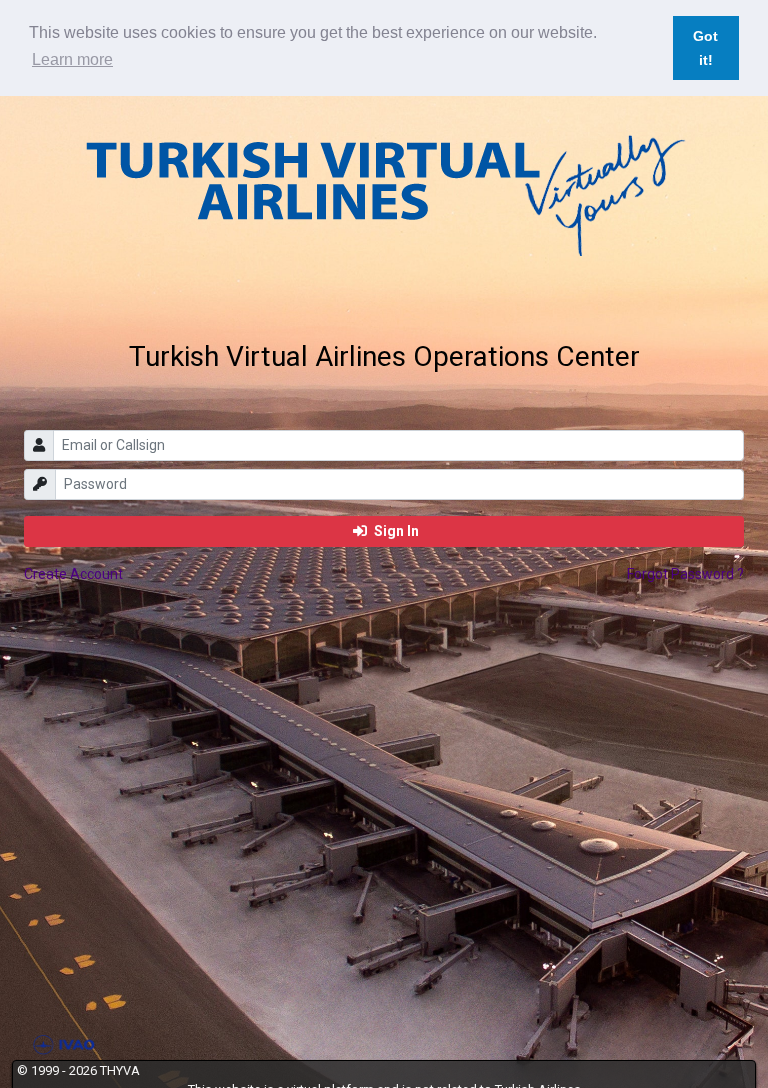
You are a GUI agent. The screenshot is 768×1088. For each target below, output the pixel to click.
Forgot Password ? (685, 574)
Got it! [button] (705, 48)
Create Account (73, 574)
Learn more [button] (72, 59)
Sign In (395, 531)
